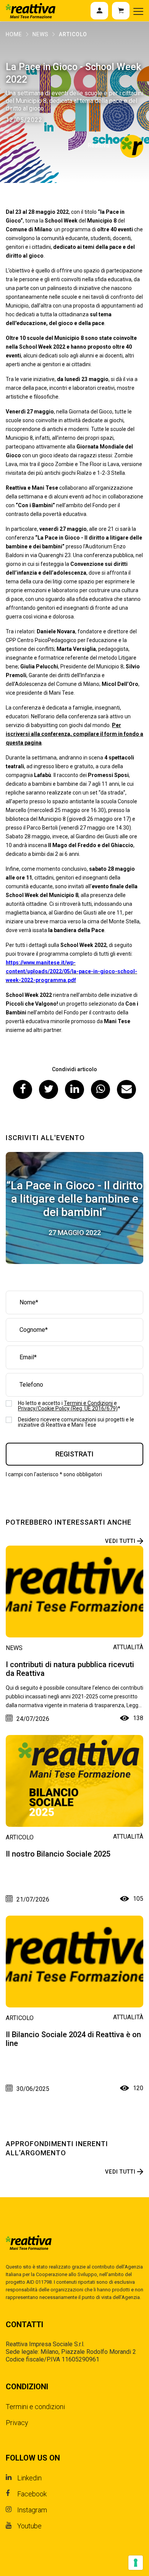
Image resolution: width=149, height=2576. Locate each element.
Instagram (32, 2510)
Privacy (17, 2423)
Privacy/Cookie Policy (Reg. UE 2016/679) (68, 1408)
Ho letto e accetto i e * (69, 1406)
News (40, 34)
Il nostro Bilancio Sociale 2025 (58, 1854)
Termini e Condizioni (88, 1403)
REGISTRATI (74, 1454)
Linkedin (29, 2478)
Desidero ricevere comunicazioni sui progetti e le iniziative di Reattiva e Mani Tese (76, 1422)
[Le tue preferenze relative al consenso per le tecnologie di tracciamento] (136, 2563)
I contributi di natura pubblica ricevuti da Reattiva (70, 1669)
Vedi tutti (120, 1541)
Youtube (29, 2526)
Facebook (32, 2494)
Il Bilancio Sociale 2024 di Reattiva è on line (73, 2039)
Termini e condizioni (35, 2407)
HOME (14, 34)
